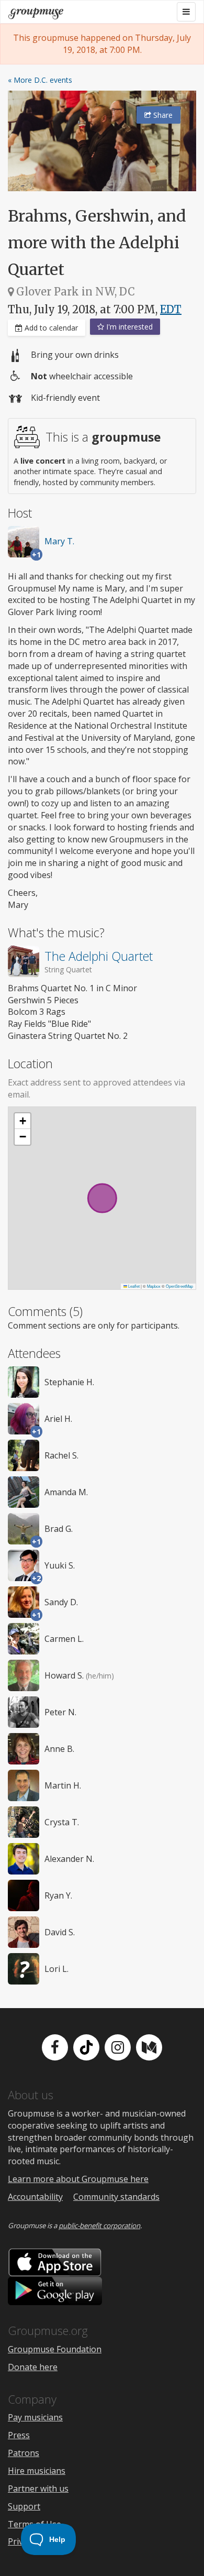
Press (19, 2435)
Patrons (24, 2453)
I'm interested (128, 327)
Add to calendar (50, 328)
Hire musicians (37, 2471)
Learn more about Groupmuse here (78, 2179)
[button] (22, 1121)
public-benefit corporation (99, 2226)
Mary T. (59, 541)
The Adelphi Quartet (99, 956)
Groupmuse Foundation (55, 2349)
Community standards (116, 2197)
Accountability (35, 2197)
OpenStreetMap (179, 1286)
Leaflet (133, 1286)
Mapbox (154, 1286)
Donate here (33, 2367)
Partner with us (38, 2489)
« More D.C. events (40, 80)
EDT (171, 309)
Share (162, 115)
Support (24, 2506)
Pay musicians (35, 2417)
